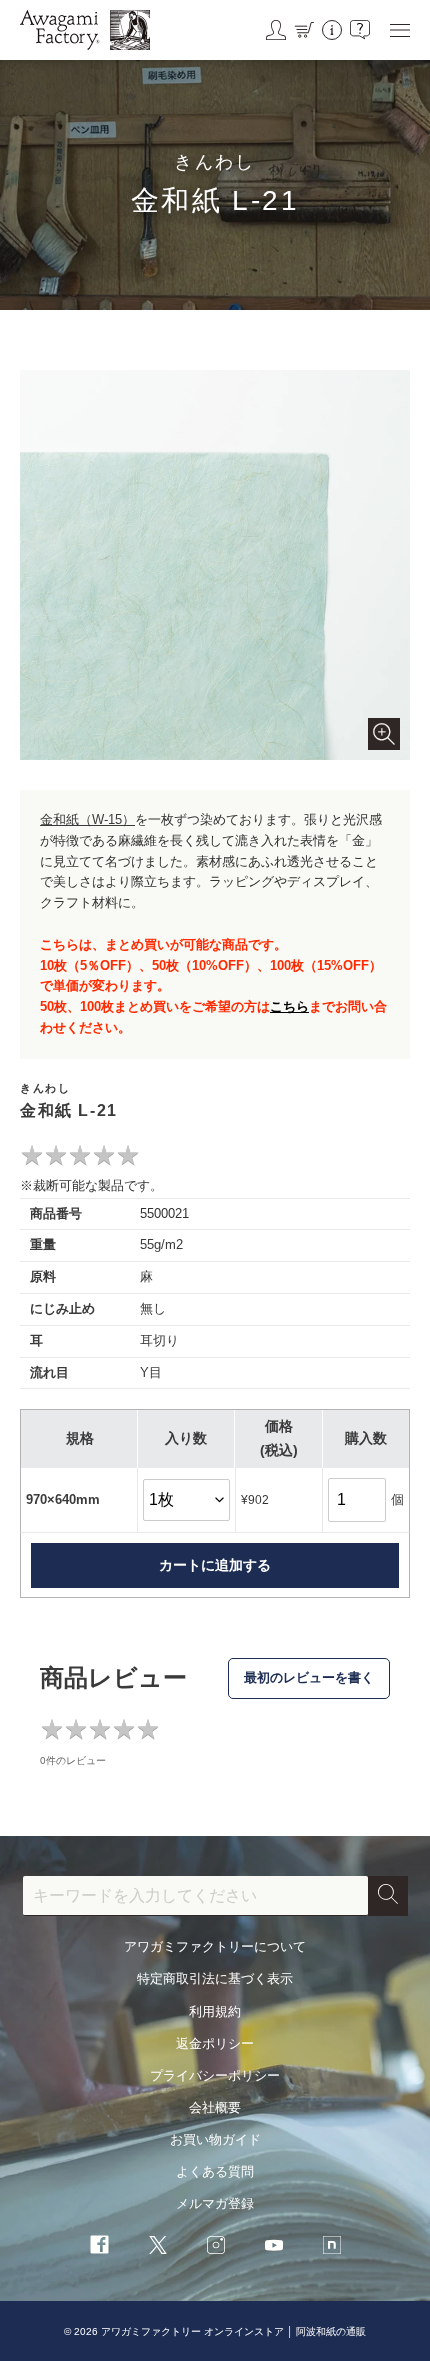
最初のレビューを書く (309, 1677)
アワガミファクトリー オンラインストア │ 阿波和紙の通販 (233, 2331)
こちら (289, 1006)
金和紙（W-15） (87, 819)
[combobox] (195, 1896)
